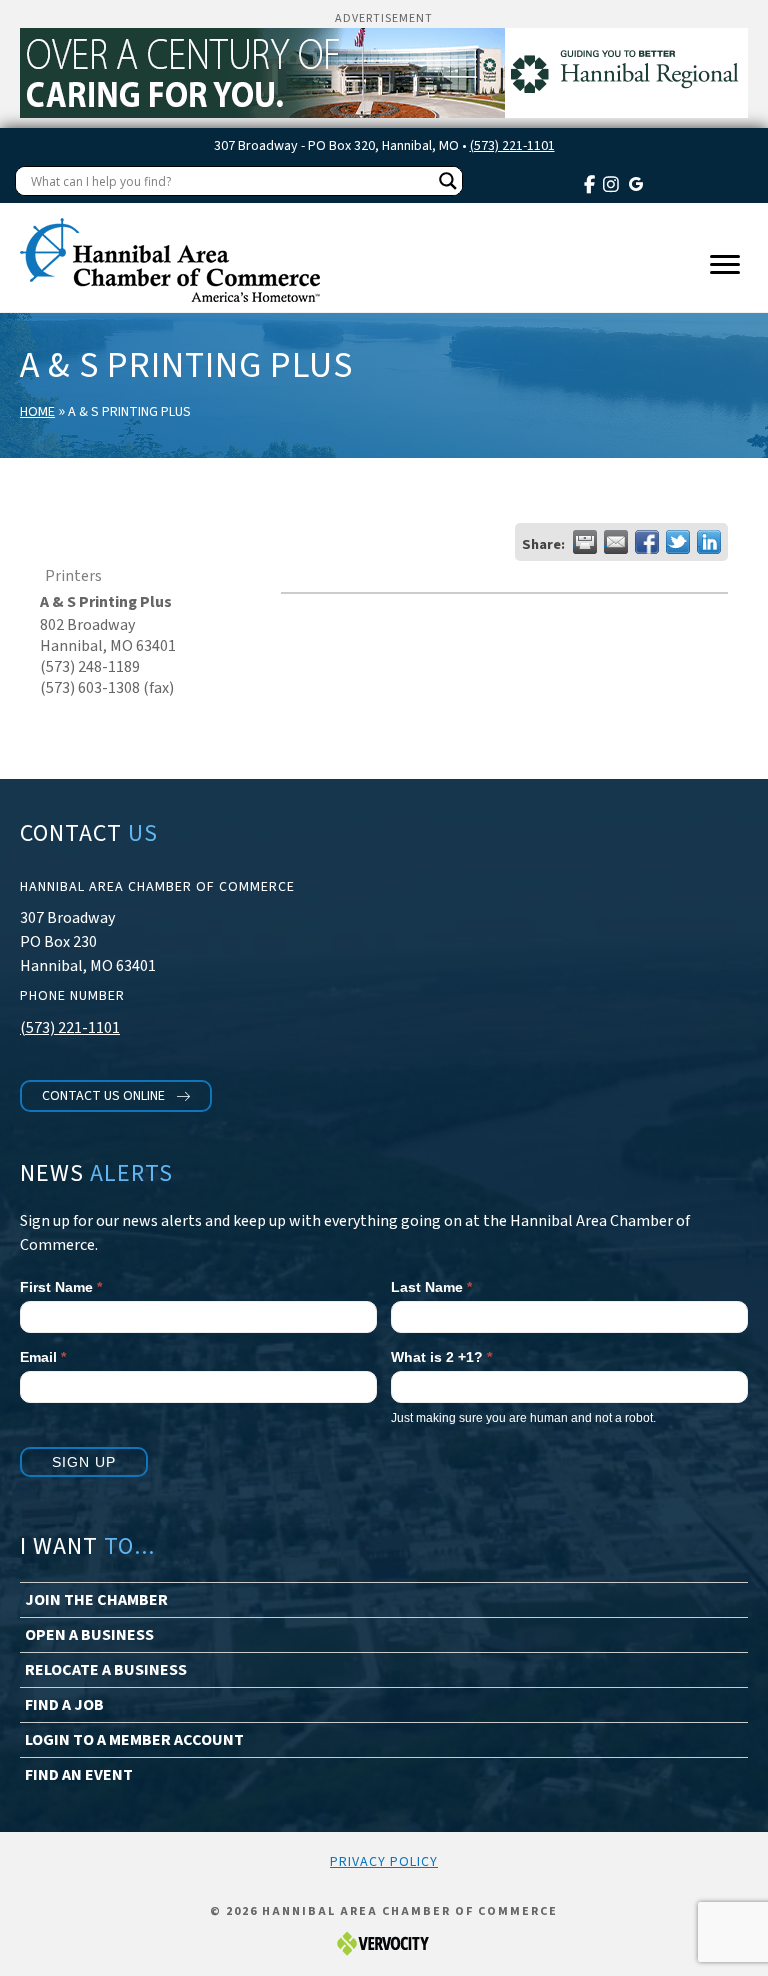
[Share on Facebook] (647, 542)
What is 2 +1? (441, 1357)
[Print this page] (585, 542)
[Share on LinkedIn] (709, 542)
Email (43, 1357)
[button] (116, 1096)
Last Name (431, 1287)
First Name (61, 1287)
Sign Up (84, 1462)
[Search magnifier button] (448, 181)
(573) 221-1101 (512, 146)
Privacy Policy (384, 1862)
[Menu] (725, 265)
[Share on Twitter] (678, 542)
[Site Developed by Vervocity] (384, 1943)
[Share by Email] (616, 542)
